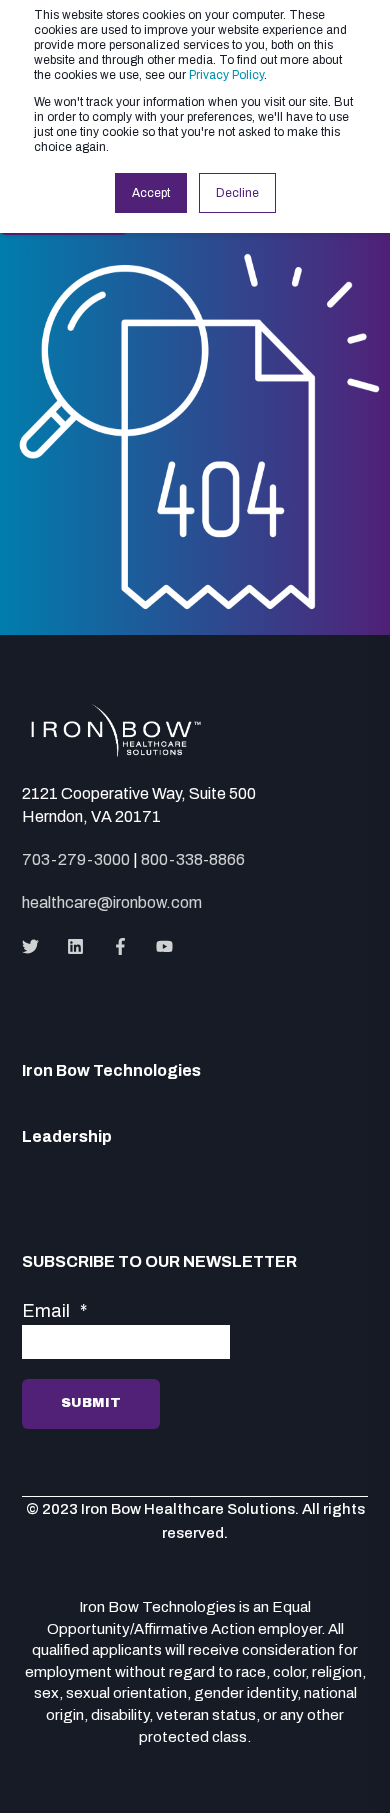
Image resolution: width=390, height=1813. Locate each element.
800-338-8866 (193, 859)
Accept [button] (151, 193)
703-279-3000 (76, 859)
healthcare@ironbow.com (112, 902)
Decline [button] (237, 193)
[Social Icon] (36, 946)
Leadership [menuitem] (67, 1137)
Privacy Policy (226, 75)
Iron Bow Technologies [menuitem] (111, 1071)
